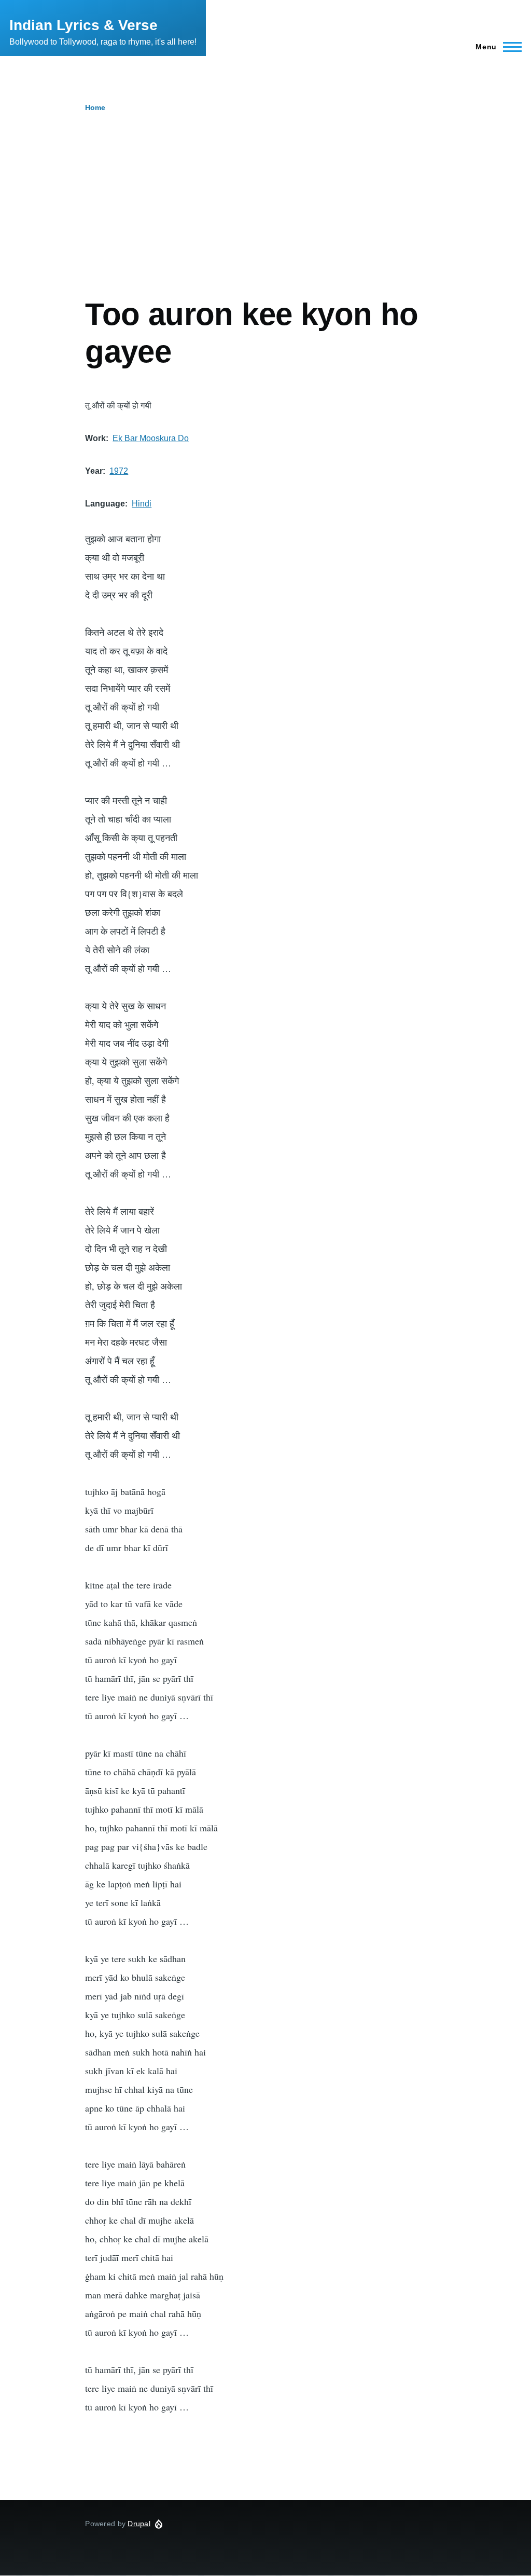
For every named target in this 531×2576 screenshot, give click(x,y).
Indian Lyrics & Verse (83, 25)
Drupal (139, 2524)
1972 (119, 471)
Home (95, 107)
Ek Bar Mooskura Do (151, 438)
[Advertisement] (265, 218)
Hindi (142, 504)
